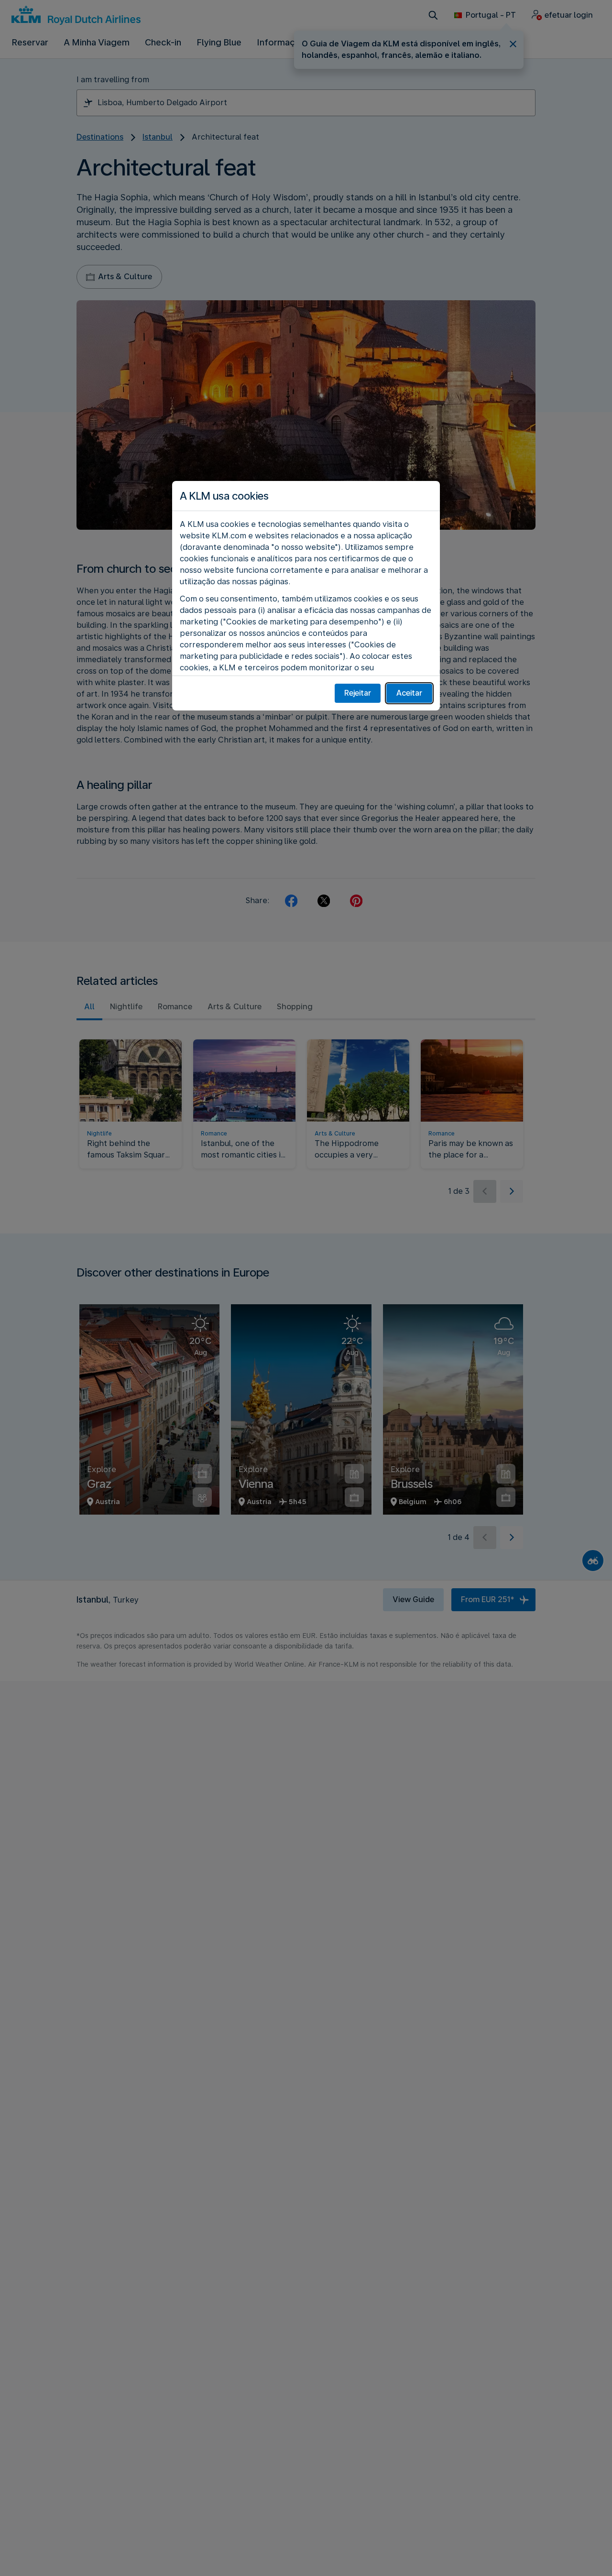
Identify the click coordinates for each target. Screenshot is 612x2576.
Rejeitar (358, 693)
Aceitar (409, 693)
